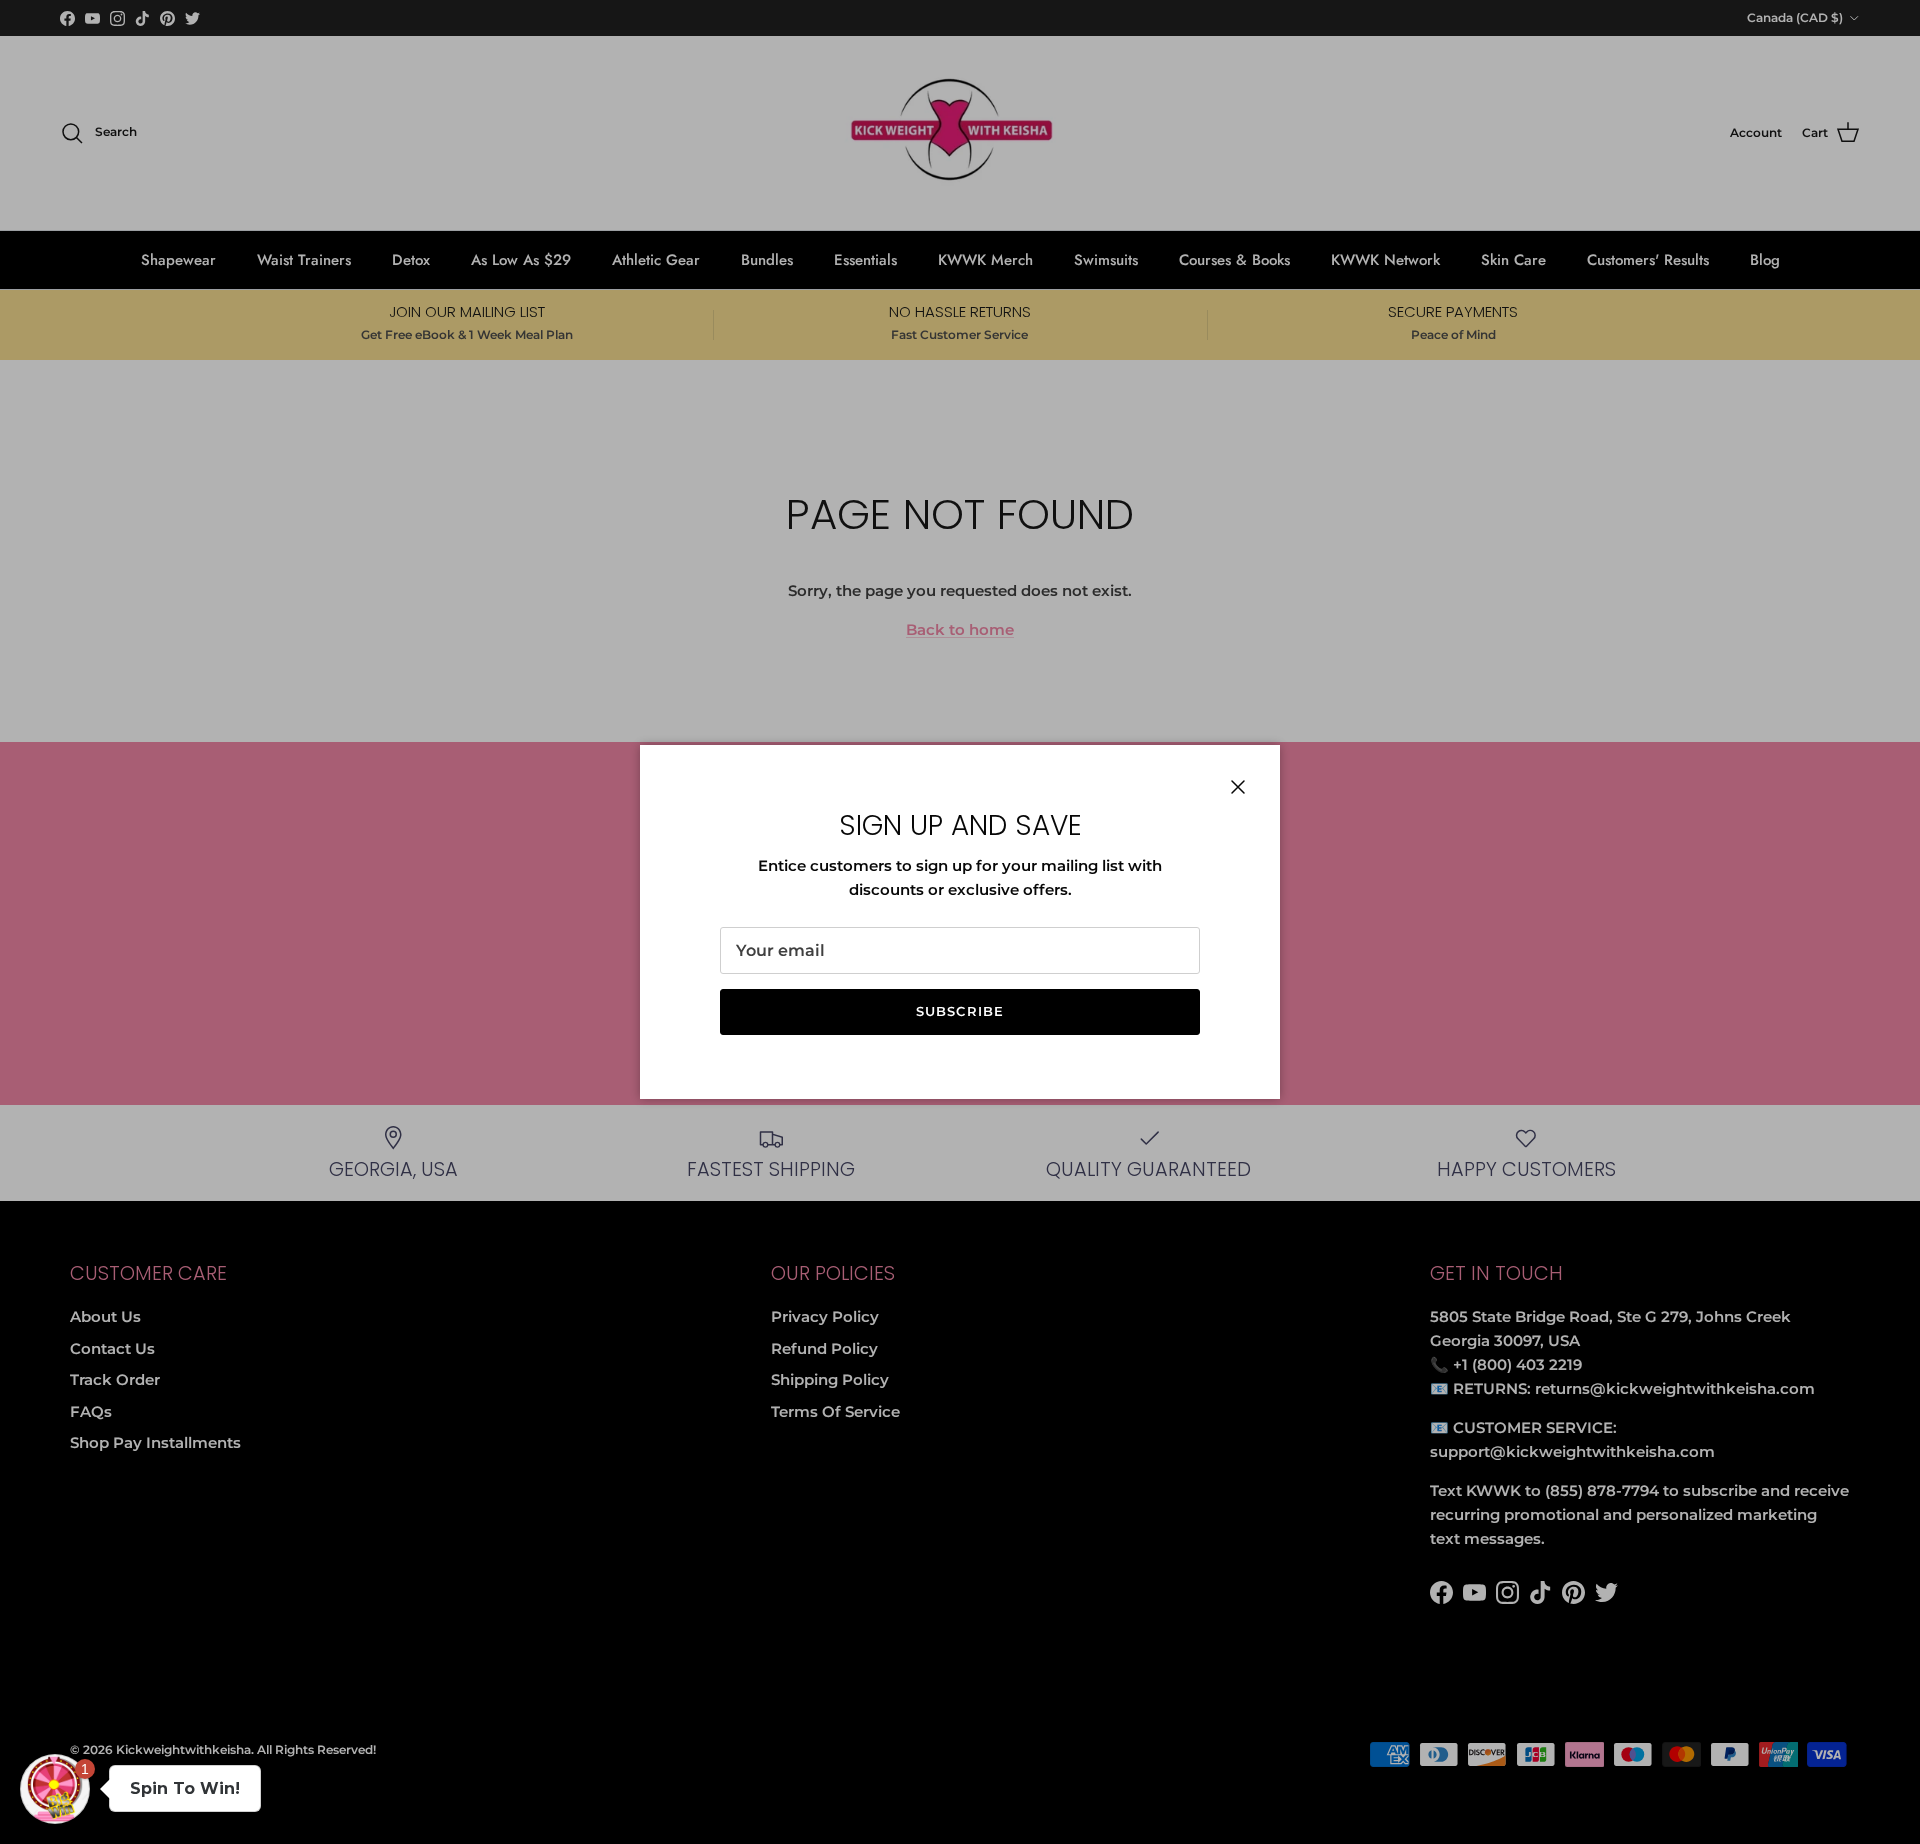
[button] (55, 1789)
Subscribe (959, 1011)
